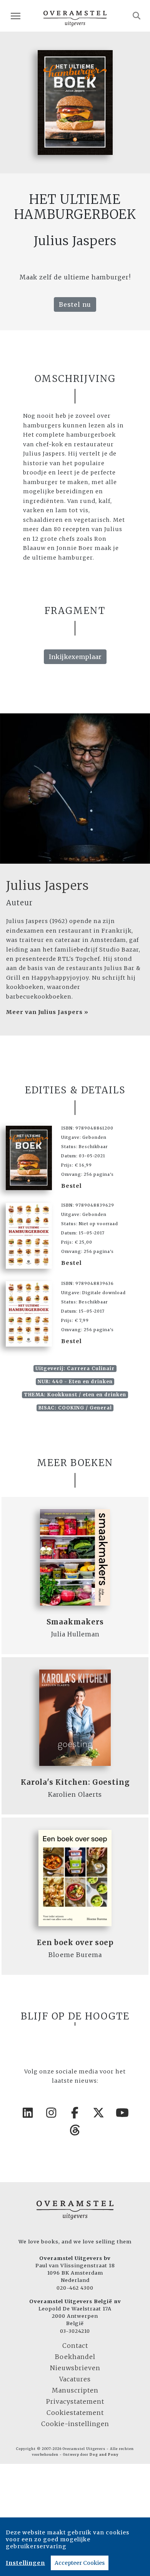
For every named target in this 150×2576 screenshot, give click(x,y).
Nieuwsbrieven (75, 2368)
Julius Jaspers (47, 886)
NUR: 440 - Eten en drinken (75, 1381)
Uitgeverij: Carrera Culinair (75, 1368)
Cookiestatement (75, 2413)
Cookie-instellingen (75, 2424)
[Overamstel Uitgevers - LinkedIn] (28, 2113)
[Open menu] (16, 16)
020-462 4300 (75, 2288)
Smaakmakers (75, 1622)
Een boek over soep (75, 1943)
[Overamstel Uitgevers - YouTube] (122, 2113)
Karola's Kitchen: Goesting (75, 1782)
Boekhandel (75, 2357)
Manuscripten (75, 2390)
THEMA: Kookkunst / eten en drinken (75, 1395)
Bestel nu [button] (75, 304)
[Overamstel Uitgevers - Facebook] (75, 2113)
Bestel (72, 1186)
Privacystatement (75, 2401)
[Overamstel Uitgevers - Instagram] (52, 2113)
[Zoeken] (137, 16)
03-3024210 (75, 2331)
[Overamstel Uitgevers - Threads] (75, 2130)
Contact (75, 2346)
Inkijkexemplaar (75, 657)
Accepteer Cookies (80, 2563)
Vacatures (75, 2379)
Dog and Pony (104, 2455)
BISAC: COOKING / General (75, 1408)
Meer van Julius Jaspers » (47, 1012)
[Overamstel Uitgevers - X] (99, 2113)
